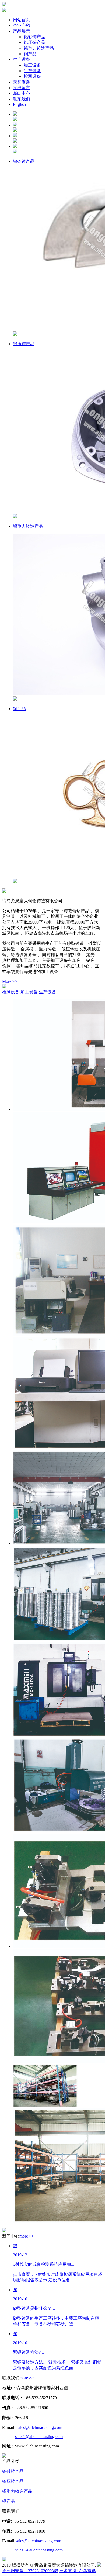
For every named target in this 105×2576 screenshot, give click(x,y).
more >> (27, 2236)
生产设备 (47, 992)
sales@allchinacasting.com (39, 2427)
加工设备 (30, 992)
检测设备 (11, 992)
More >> (10, 981)
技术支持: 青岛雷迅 (78, 2571)
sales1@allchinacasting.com (39, 2437)
